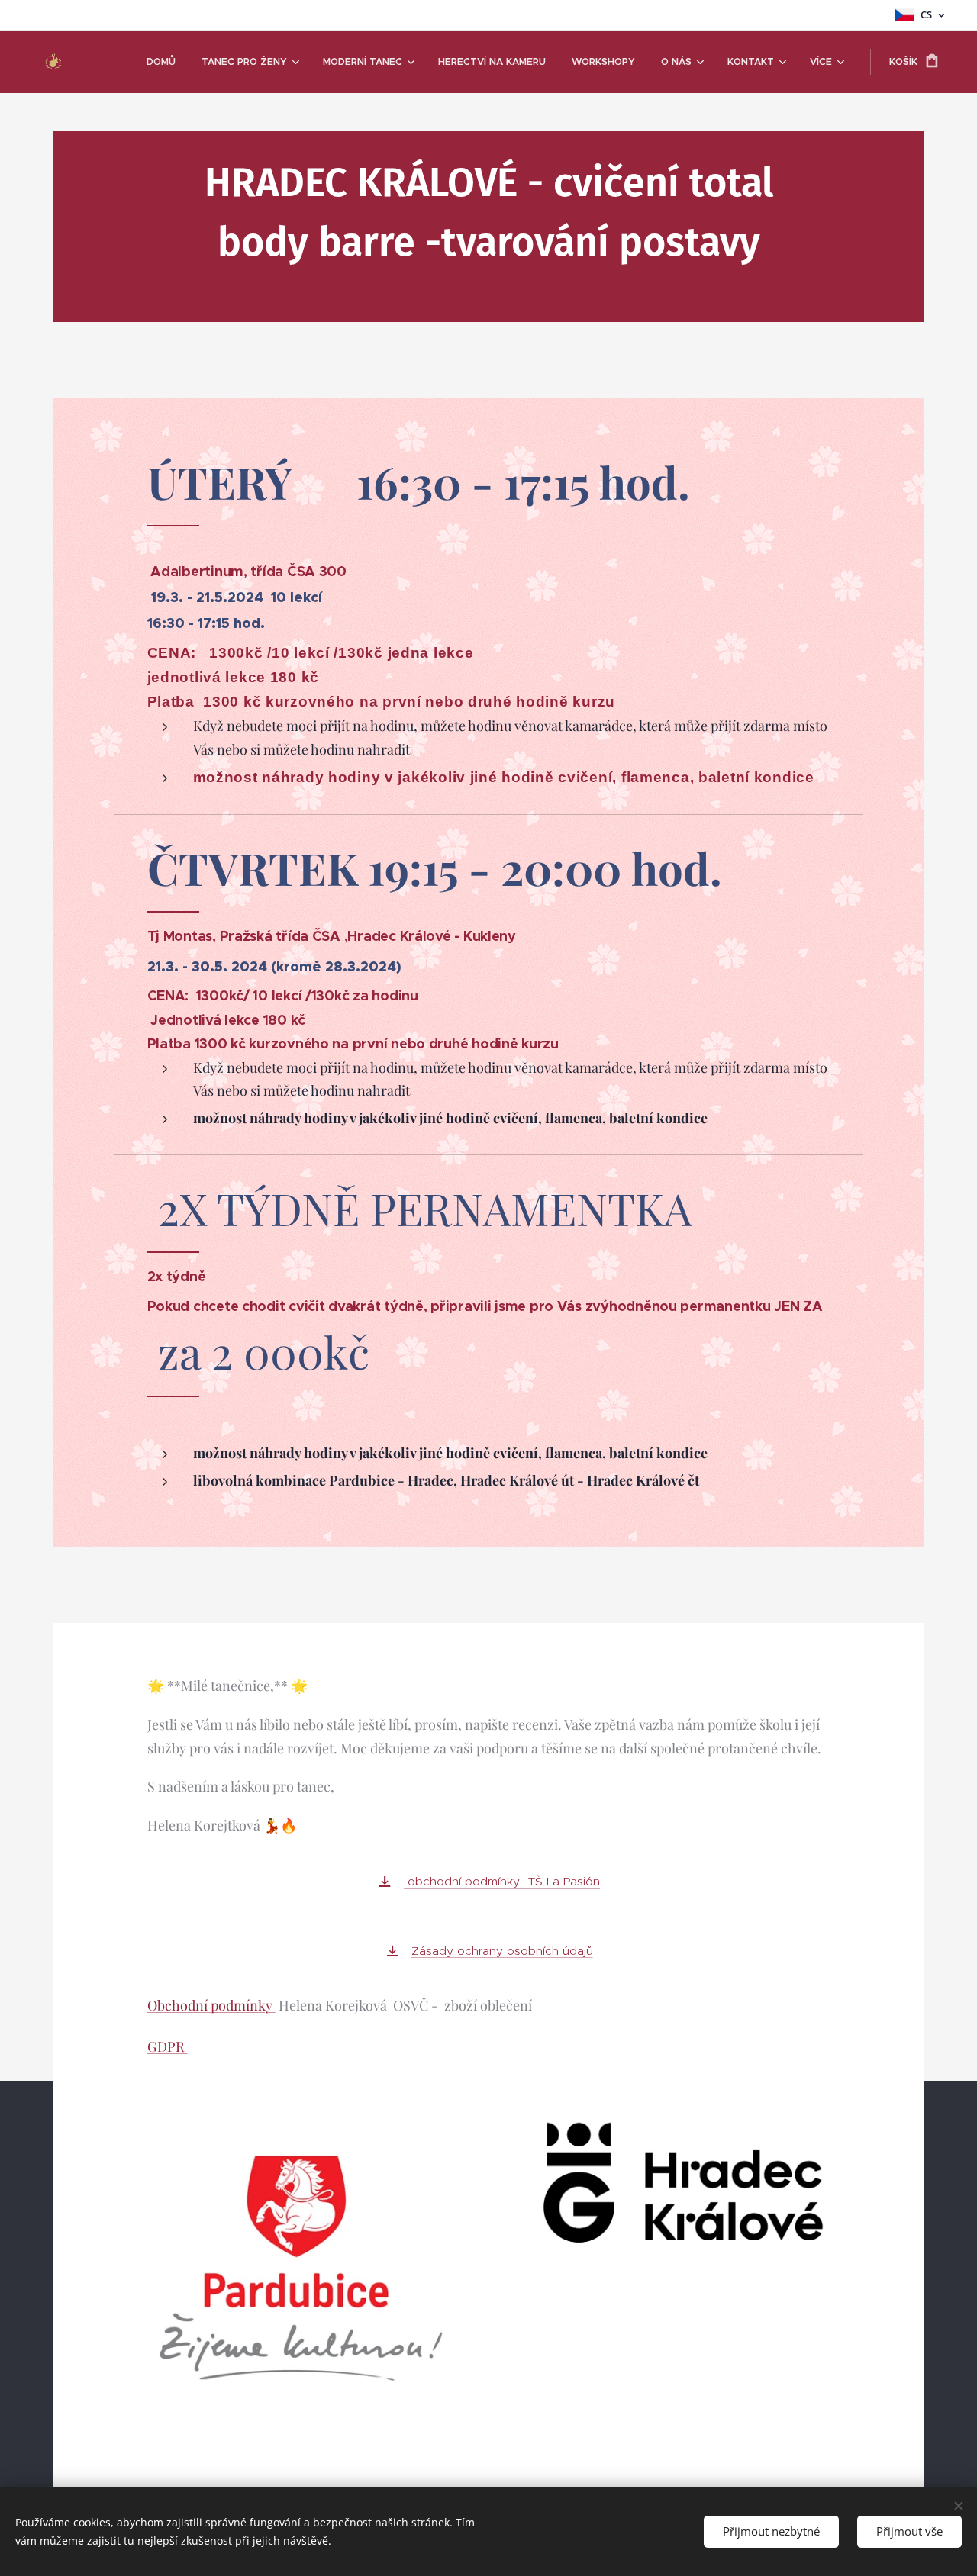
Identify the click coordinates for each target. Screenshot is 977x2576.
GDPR (168, 2046)
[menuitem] (161, 62)
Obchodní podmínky (211, 2005)
